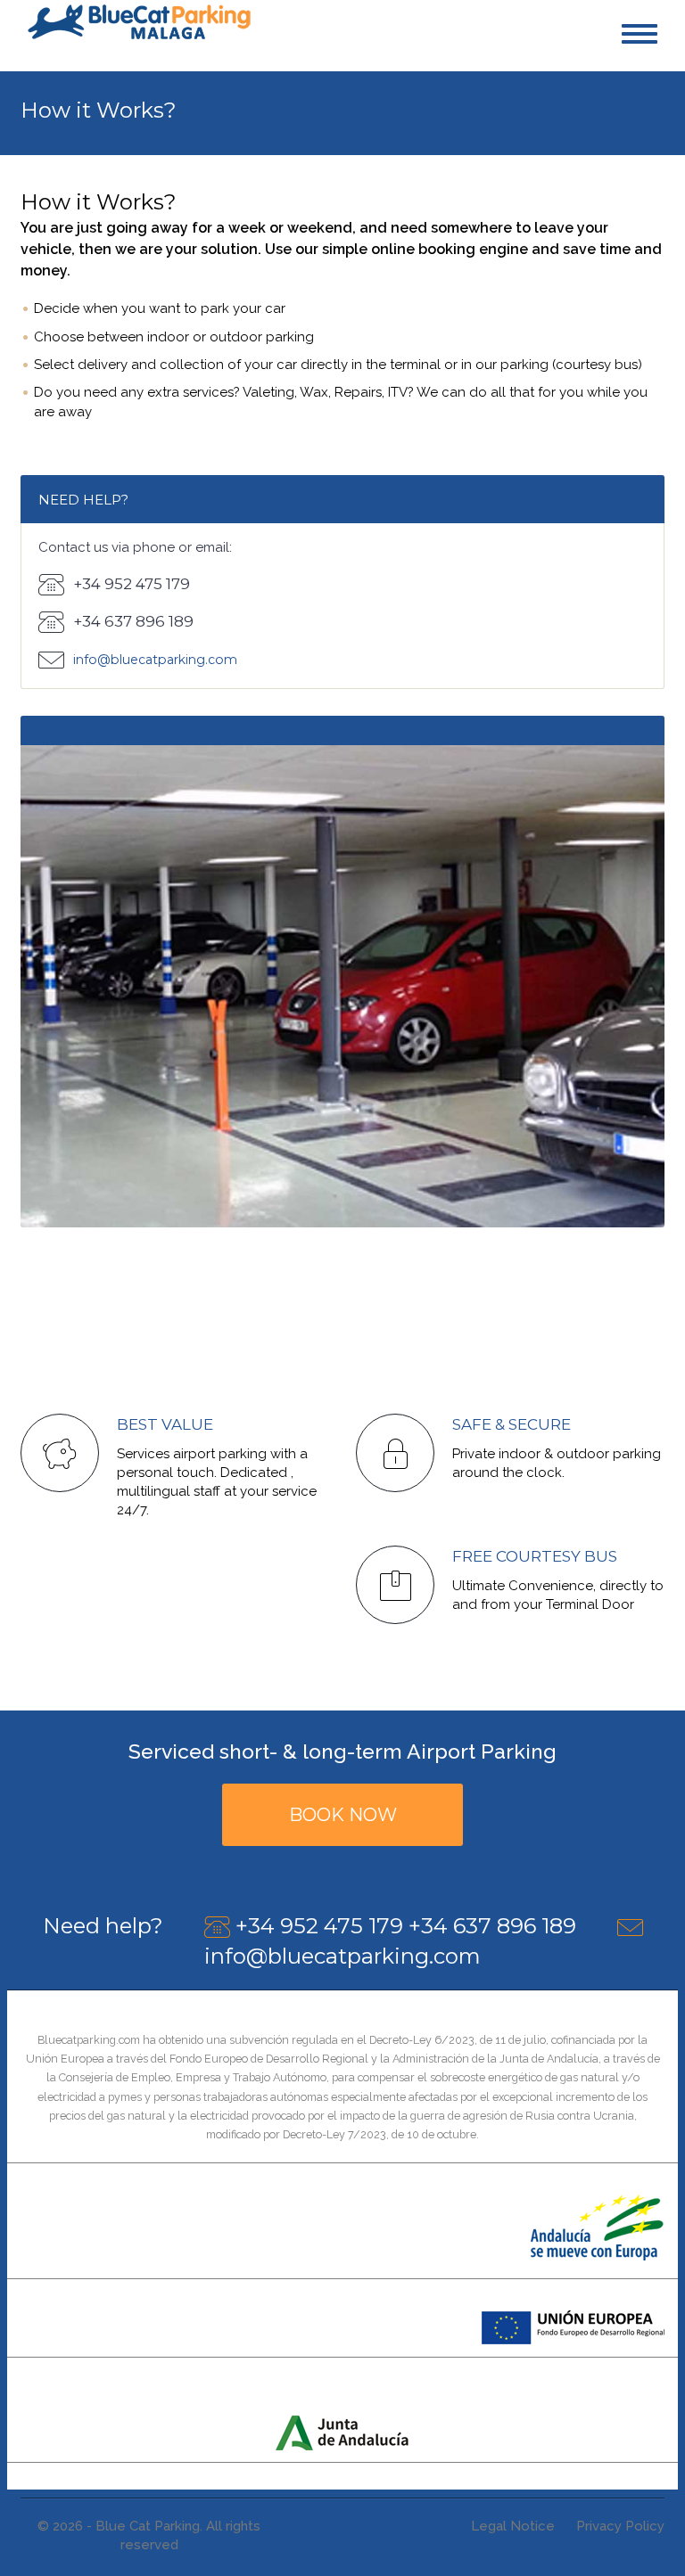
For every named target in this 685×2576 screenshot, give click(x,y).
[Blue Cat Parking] (139, 20)
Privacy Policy (620, 2526)
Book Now (343, 1815)
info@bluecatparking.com (342, 1956)
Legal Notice (513, 2526)
